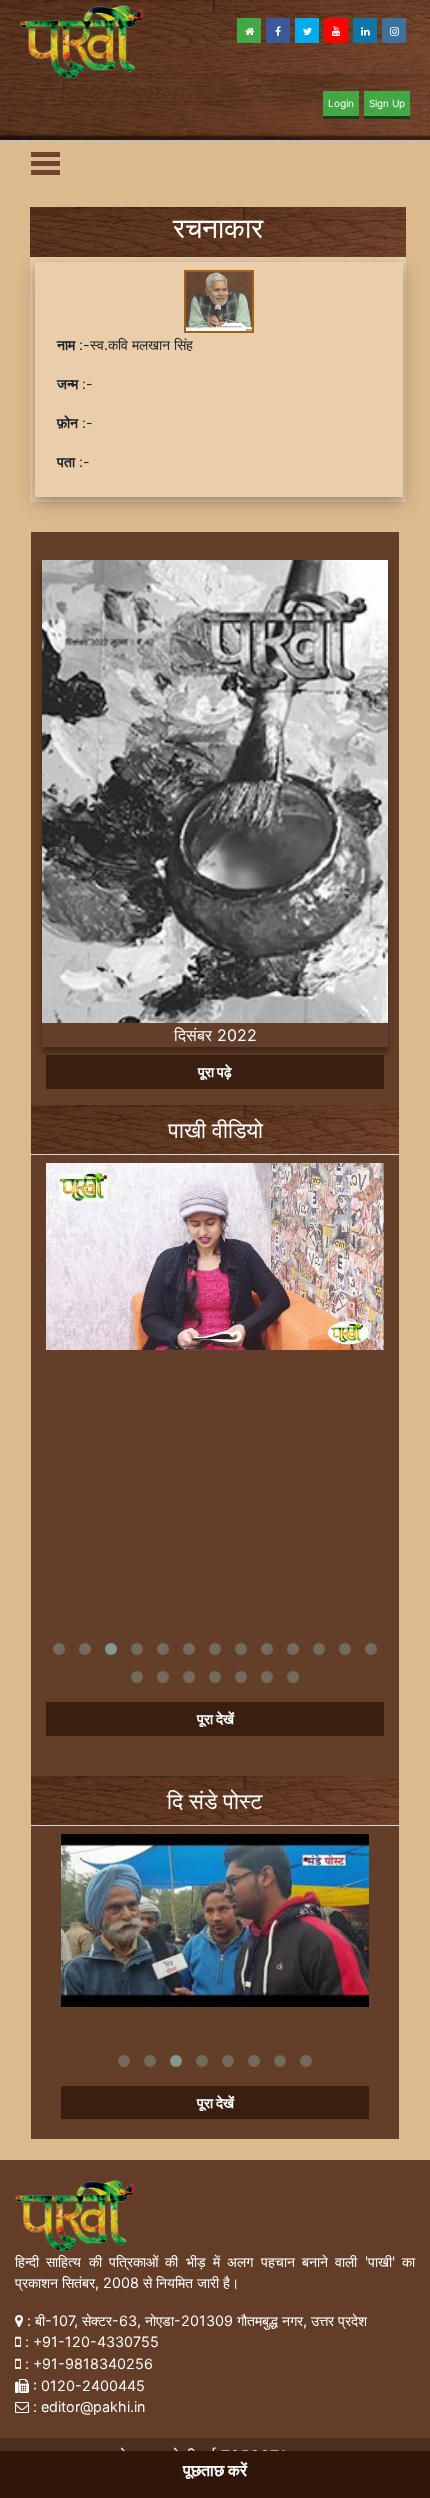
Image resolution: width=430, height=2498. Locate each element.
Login (341, 103)
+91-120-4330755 (96, 2341)
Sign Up (387, 103)
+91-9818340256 (93, 2363)
